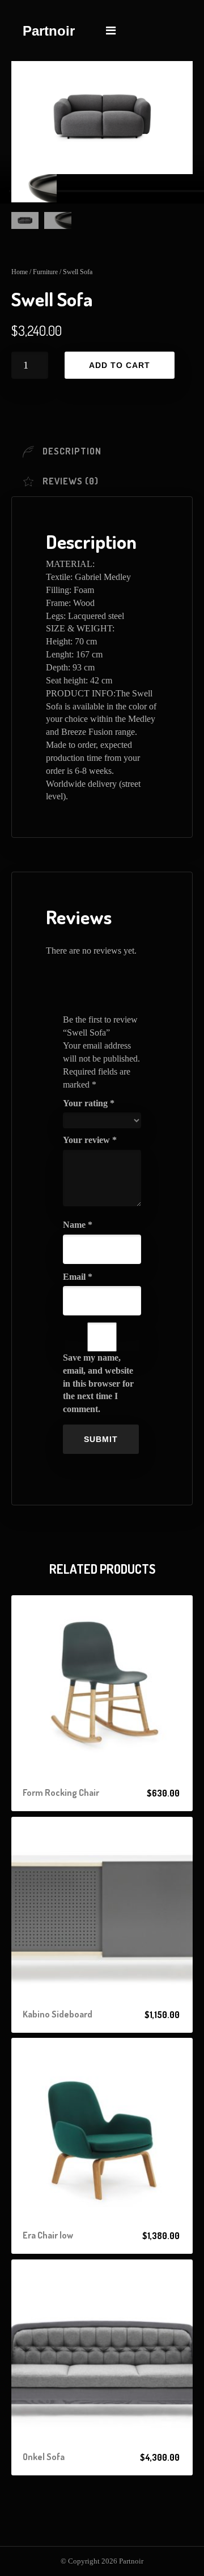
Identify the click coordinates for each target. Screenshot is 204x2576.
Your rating (89, 1103)
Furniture (45, 272)
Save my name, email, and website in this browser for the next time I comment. (98, 1383)
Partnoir (49, 31)
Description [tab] (72, 451)
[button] (102, 1793)
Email (78, 1277)
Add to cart (120, 365)
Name (78, 1225)
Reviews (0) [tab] (71, 481)
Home (20, 272)
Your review (90, 1140)
